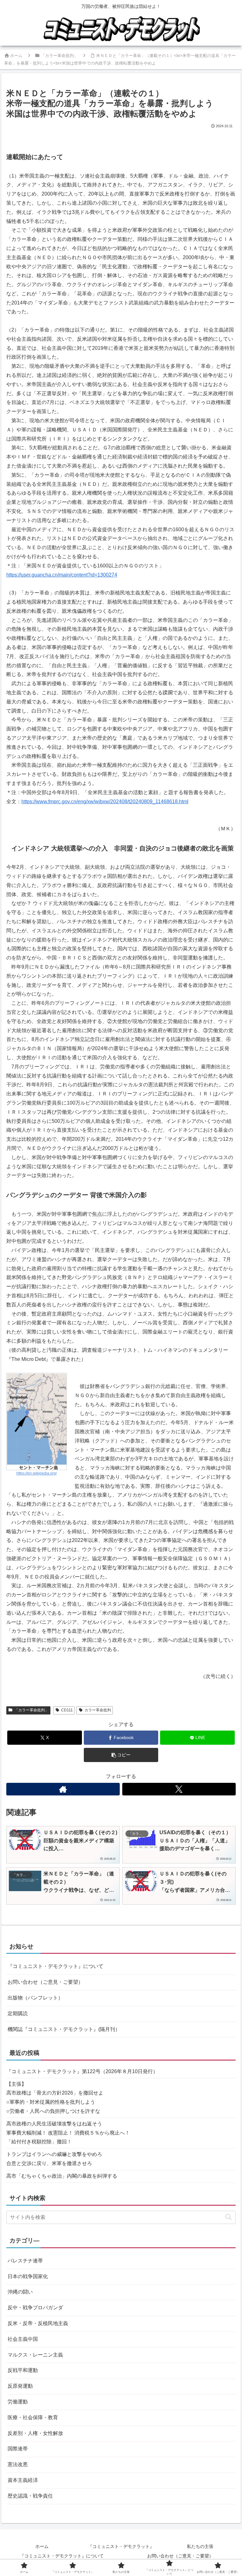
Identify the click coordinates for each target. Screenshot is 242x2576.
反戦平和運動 (23, 2370)
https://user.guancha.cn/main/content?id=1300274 (62, 575)
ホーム (42, 2546)
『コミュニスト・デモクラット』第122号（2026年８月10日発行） (82, 2071)
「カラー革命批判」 (32, 1710)
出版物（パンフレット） (35, 1998)
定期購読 (18, 2013)
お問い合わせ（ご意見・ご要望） (45, 1982)
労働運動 (18, 2402)
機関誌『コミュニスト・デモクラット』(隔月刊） (64, 2029)
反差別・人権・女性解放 (35, 2433)
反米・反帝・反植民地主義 (38, 2323)
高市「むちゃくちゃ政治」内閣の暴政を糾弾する (62, 2176)
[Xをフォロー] (179, 1789)
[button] (121, 1755)
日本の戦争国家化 (28, 2276)
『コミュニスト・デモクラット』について (55, 1966)
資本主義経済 (23, 2480)
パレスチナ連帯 (25, 2261)
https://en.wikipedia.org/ (37, 1473)
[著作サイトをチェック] (63, 1789)
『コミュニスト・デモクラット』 (121, 2546)
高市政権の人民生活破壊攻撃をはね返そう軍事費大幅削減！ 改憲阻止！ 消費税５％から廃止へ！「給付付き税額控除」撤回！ (68, 2133)
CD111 (67, 1710)
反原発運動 (20, 2386)
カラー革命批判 (98, 1710)
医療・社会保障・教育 (33, 2417)
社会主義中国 (23, 2339)
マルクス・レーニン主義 (35, 2355)
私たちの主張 (200, 2546)
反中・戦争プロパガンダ (35, 2308)
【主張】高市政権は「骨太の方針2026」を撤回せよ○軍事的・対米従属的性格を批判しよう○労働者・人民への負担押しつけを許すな (55, 2098)
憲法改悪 (18, 2464)
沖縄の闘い (20, 2292)
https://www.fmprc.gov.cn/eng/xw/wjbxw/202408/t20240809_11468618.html (105, 802)
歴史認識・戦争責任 (30, 2496)
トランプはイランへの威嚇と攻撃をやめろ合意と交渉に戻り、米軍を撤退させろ (54, 2159)
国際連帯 (18, 2449)
